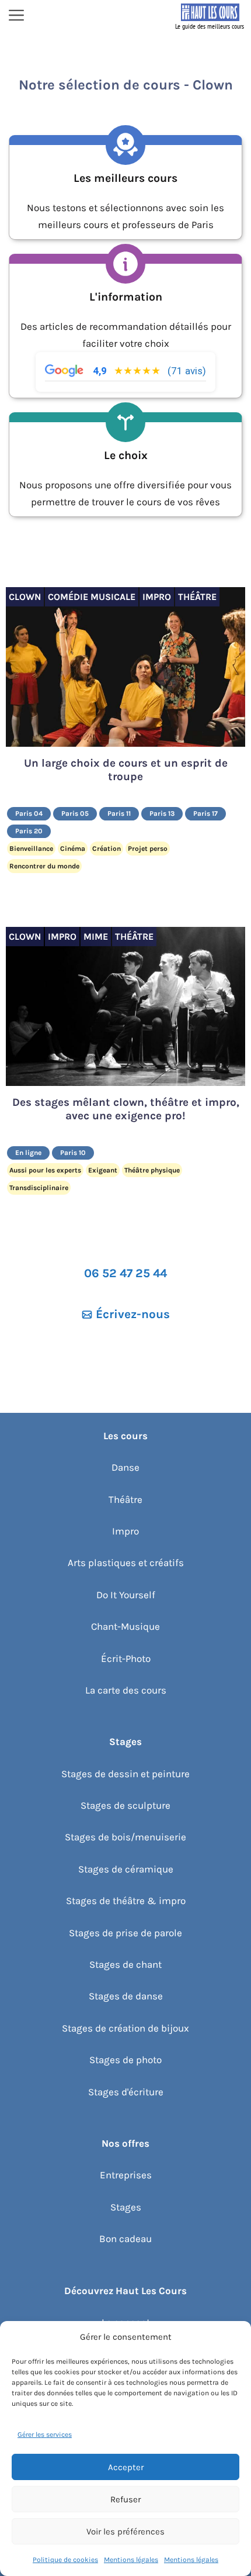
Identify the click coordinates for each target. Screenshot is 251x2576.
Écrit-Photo (126, 1658)
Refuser (125, 2499)
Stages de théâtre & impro (126, 1901)
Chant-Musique (125, 1626)
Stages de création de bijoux (125, 2028)
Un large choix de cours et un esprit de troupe (126, 770)
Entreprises (126, 2175)
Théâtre (125, 1499)
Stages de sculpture (125, 1805)
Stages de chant (125, 1964)
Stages (126, 2207)
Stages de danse (126, 1996)
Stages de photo (125, 2060)
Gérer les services (45, 2434)
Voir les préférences (125, 2532)
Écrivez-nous (133, 1314)
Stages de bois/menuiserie (125, 1837)
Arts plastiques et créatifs (126, 1563)
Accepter (126, 2467)
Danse (125, 1467)
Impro (125, 1531)
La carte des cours (126, 1690)
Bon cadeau (125, 2239)
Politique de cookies (65, 2560)
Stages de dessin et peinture (125, 1774)
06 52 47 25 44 (125, 1273)
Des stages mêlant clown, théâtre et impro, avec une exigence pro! (126, 1109)
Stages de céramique (126, 1869)
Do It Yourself (126, 1595)
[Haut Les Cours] (210, 16)
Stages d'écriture (126, 2092)
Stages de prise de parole (125, 1933)
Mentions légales (131, 2560)
